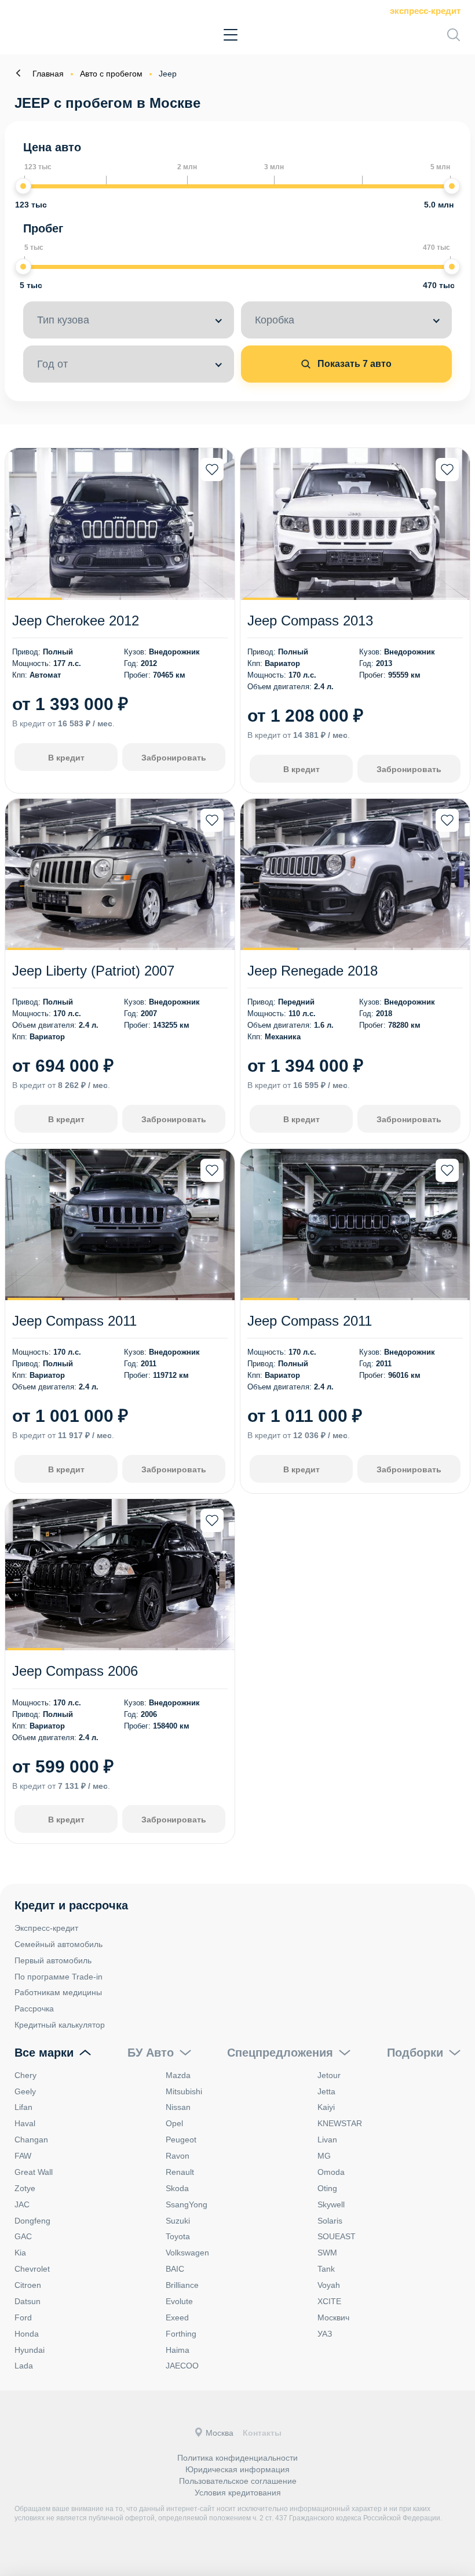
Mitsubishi (184, 2091)
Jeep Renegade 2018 (313, 971)
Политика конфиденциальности (237, 2458)
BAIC (175, 2269)
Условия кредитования (238, 2493)
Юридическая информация (237, 2469)
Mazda (178, 2075)
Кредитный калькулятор (60, 2025)
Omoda (331, 2172)
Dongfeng (32, 2221)
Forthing (181, 2334)
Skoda (177, 2188)
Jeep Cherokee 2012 (76, 621)
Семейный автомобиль (59, 1944)
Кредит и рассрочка (71, 1905)
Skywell (331, 2204)
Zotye (25, 2188)
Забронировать (174, 758)
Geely (25, 2091)
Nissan (178, 2107)
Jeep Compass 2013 (310, 621)
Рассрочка (34, 2009)
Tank (326, 2269)
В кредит (66, 758)
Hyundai (30, 2350)
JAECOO (182, 2366)
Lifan (23, 2107)
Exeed (177, 2317)
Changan (31, 2140)
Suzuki (178, 2221)
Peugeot (181, 2140)
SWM (327, 2253)
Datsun (28, 2301)
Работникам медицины (58, 1992)
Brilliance (182, 2285)
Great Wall (34, 2172)
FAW (23, 2156)
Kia (20, 2253)
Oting (327, 2188)
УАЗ (325, 2334)
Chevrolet (32, 2269)
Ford (23, 2317)
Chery (25, 2075)
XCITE (329, 2301)
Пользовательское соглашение (238, 2481)
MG (324, 2156)
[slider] (23, 186)
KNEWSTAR (340, 2123)
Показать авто (353, 364)
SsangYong (187, 2204)
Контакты (262, 2433)
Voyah (329, 2285)
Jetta (326, 2091)
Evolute (179, 2301)
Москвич (333, 2317)
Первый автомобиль (53, 1960)
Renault (180, 2172)
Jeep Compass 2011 (74, 1321)
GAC (23, 2236)
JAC (22, 2204)
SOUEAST (337, 2236)
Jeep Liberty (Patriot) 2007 (93, 971)
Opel (174, 2123)
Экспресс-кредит (425, 11)
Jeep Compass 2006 (75, 1671)
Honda (27, 2334)
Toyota (178, 2236)
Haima (178, 2350)
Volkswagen (187, 2253)
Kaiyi (326, 2107)
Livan (327, 2140)
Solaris (330, 2221)
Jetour (329, 2075)
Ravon (178, 2156)
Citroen (28, 2285)
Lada (24, 2366)
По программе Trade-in (59, 1977)
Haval (25, 2123)
